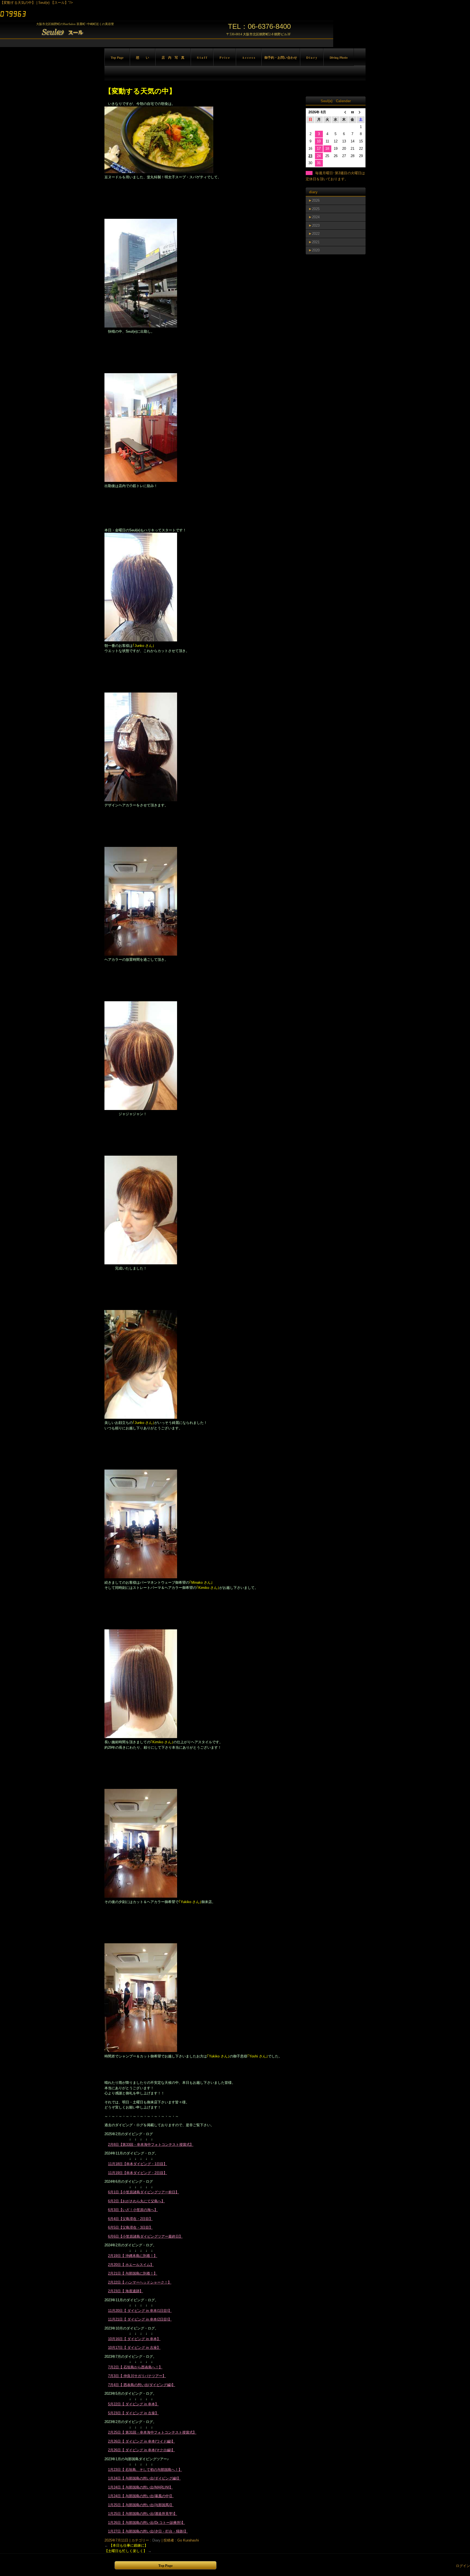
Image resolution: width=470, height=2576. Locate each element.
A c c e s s (249, 57)
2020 (316, 250)
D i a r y (312, 57)
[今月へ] (352, 112)
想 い (143, 57)
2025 (316, 209)
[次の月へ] (361, 112)
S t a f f (202, 57)
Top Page (117, 57)
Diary (156, 2540)
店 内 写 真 (173, 57)
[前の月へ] (344, 112)
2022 (316, 234)
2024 (316, 217)
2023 (316, 225)
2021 (316, 242)
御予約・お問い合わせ (281, 57)
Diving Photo (339, 57)
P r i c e (225, 57)
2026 (316, 200)
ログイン (463, 2566)
